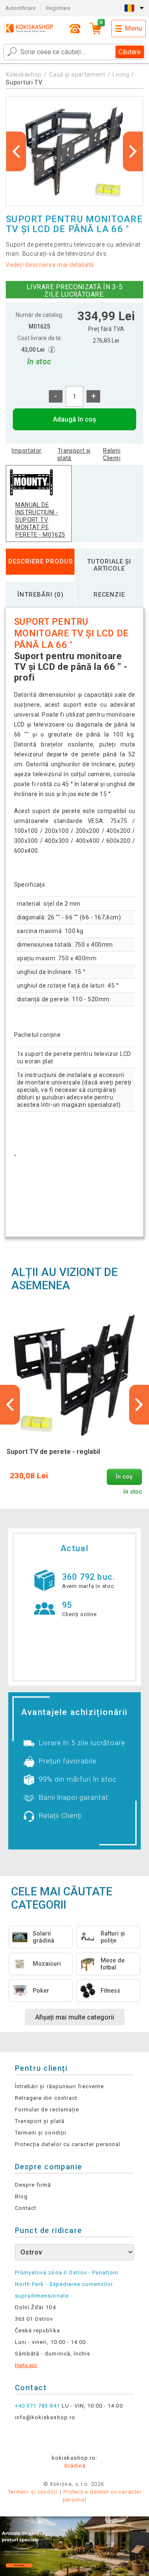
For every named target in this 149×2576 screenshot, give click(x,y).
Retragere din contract (46, 2098)
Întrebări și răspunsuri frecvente (59, 2086)
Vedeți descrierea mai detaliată (50, 265)
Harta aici (26, 2365)
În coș (124, 1477)
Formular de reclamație (47, 2109)
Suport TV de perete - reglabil (53, 1452)
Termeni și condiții (41, 2133)
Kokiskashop (24, 74)
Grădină (75, 2466)
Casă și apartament (77, 74)
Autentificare (20, 8)
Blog (21, 2196)
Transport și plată (74, 454)
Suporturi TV (24, 82)
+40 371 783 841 (37, 2406)
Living (121, 74)
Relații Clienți (112, 454)
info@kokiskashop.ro (45, 2417)
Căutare (130, 52)
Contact (26, 2208)
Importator (26, 451)
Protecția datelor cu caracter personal (68, 2144)
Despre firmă (33, 2185)
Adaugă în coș (74, 419)
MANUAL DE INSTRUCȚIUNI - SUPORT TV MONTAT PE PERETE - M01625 (40, 520)
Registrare (58, 8)
